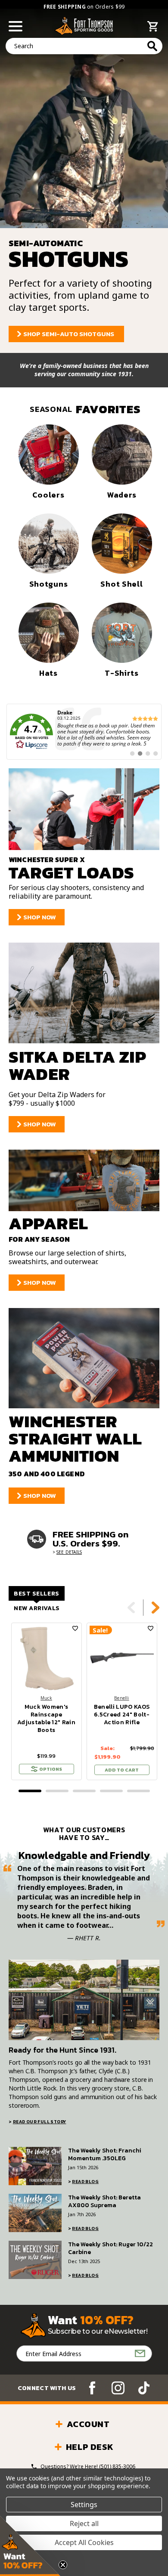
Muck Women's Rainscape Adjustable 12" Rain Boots (46, 1719)
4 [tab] (111, 1791)
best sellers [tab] (37, 1594)
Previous (131, 1608)
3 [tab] (84, 1791)
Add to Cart (122, 1770)
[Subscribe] (140, 2353)
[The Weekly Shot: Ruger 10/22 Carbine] (35, 2260)
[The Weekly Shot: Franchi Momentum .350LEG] (35, 2166)
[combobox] (84, 46)
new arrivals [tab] (37, 1608)
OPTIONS (51, 1769)
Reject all (84, 2523)
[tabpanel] (46, 1701)
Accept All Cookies (84, 2542)
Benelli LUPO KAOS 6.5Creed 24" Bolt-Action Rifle (122, 1715)
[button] (30, 2546)
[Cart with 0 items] (153, 28)
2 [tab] (57, 1791)
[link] (84, 732)
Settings (84, 2505)
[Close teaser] (63, 2565)
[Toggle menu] (16, 26)
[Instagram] (118, 2388)
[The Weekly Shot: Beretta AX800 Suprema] (35, 2213)
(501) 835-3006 (117, 2466)
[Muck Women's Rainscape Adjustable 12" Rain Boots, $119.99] (47, 1658)
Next (156, 1608)
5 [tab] (138, 1791)
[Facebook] (92, 2388)
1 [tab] (30, 1791)
